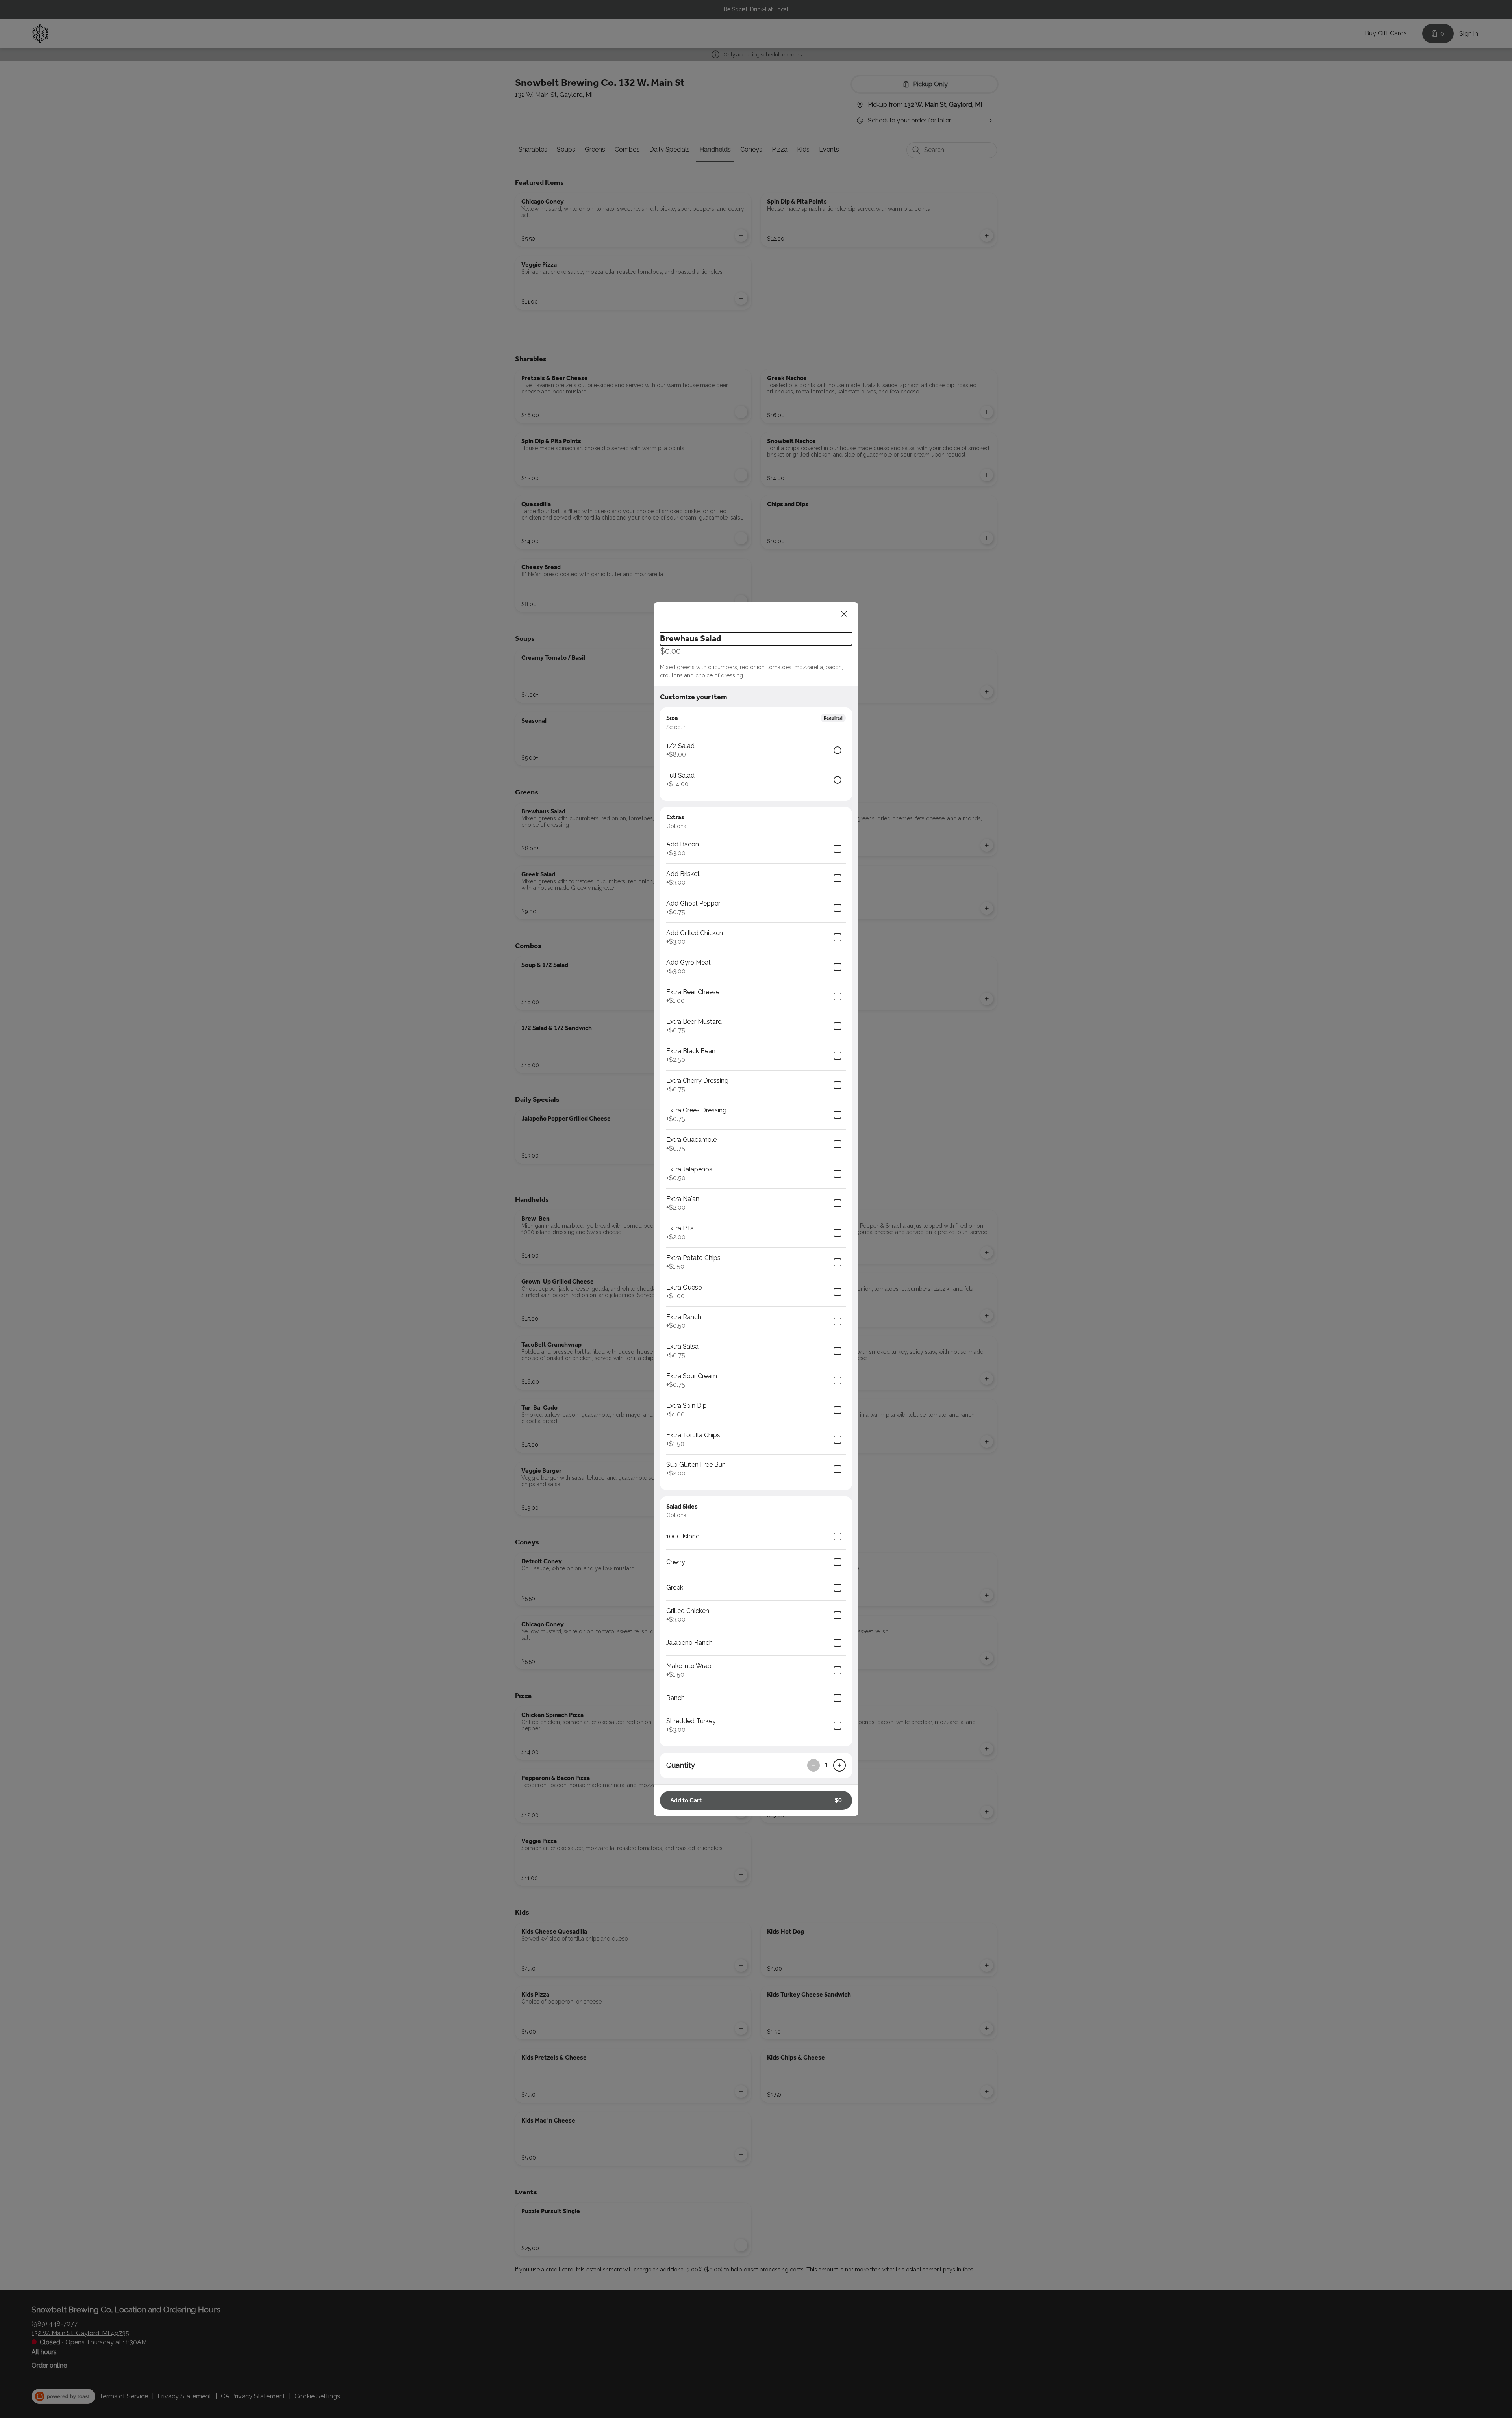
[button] (756, 1800)
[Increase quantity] (839, 1765)
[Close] (844, 614)
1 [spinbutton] (826, 1765)
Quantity (681, 1765)
